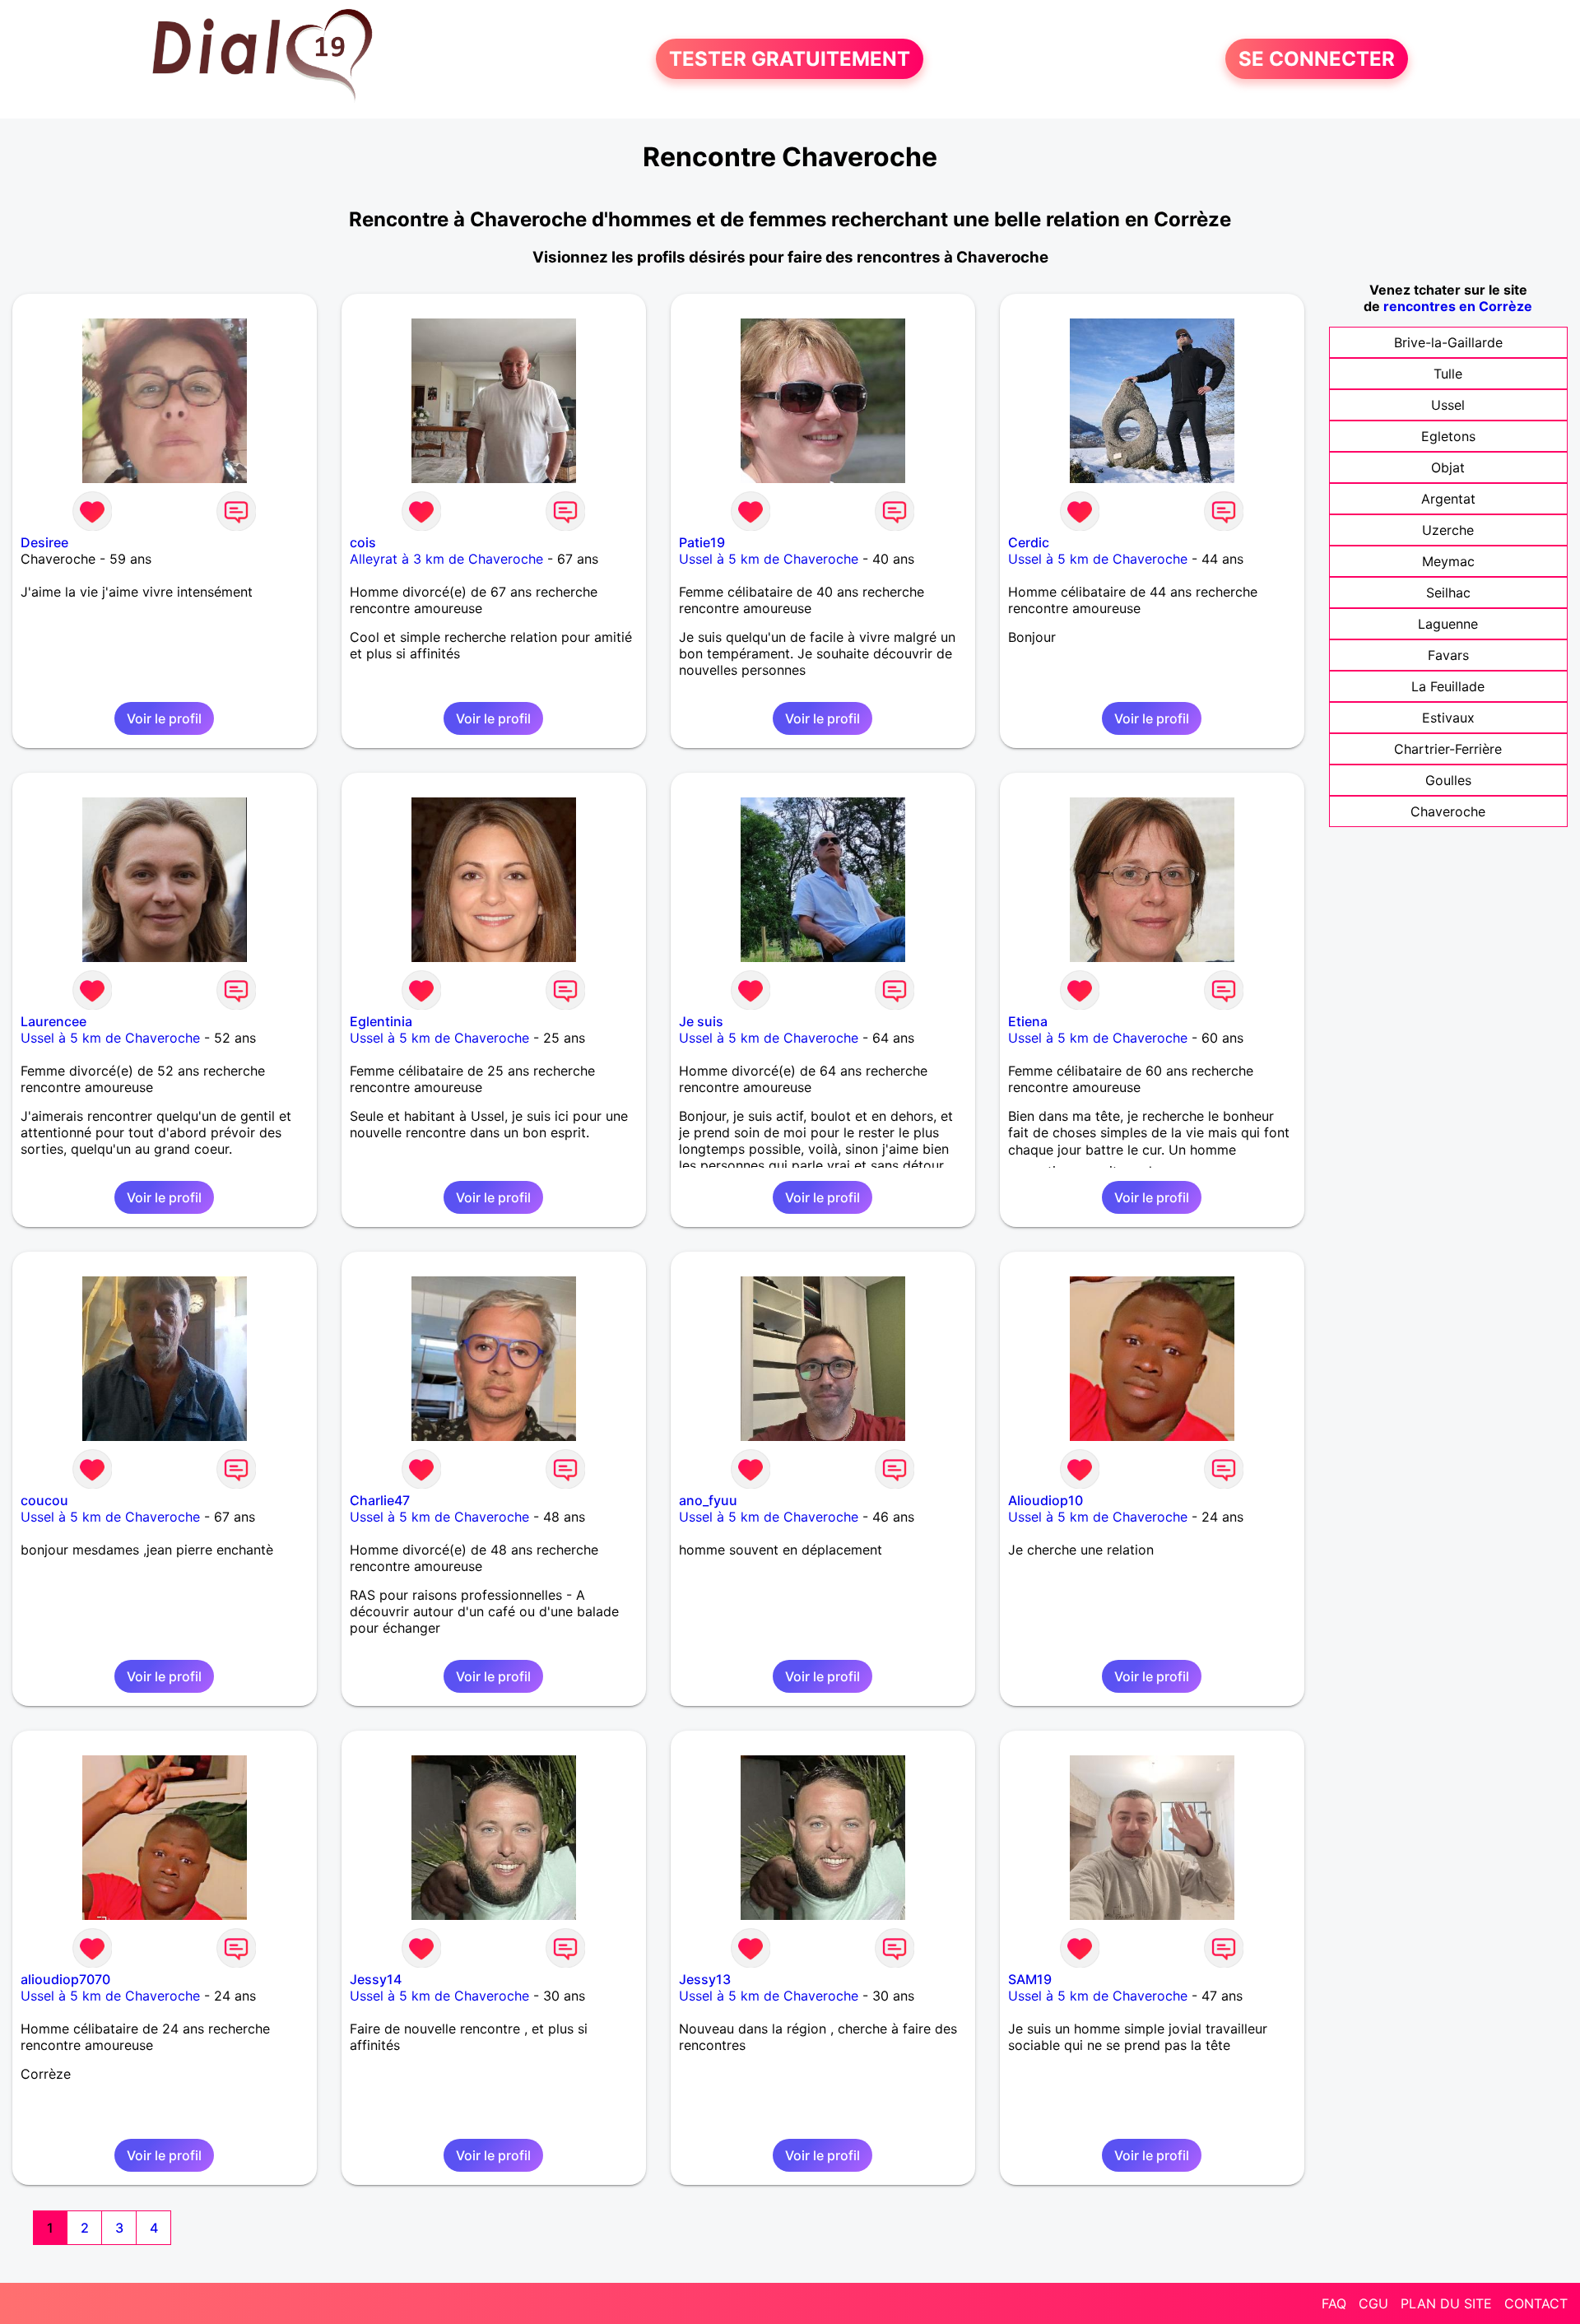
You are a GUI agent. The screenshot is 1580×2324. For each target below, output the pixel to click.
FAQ (1334, 2303)
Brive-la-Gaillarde (1448, 342)
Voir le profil (164, 718)
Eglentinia (381, 1021)
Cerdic (1029, 542)
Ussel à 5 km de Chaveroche (769, 559)
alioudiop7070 (65, 1979)
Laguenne (1448, 624)
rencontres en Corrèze (1458, 306)
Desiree (44, 542)
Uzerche (1448, 530)
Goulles (1448, 780)
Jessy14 (376, 1979)
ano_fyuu (708, 1500)
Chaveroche (1448, 811)
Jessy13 (705, 1979)
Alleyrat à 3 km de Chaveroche (446, 559)
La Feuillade (1448, 686)
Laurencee (53, 1021)
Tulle (1448, 374)
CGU (1373, 2303)
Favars (1448, 655)
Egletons (1448, 436)
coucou (44, 1500)
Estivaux (1448, 718)
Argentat (1448, 499)
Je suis (701, 1021)
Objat (1448, 467)
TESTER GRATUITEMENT (790, 59)
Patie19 (702, 542)
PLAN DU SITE (1446, 2303)
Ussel (1448, 405)
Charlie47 (380, 1500)
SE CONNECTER (1317, 59)
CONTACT (1536, 2303)
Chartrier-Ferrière (1448, 749)
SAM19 (1030, 1979)
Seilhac (1448, 593)
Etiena (1028, 1021)
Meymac (1448, 561)
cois (363, 542)
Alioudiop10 (1046, 1500)
